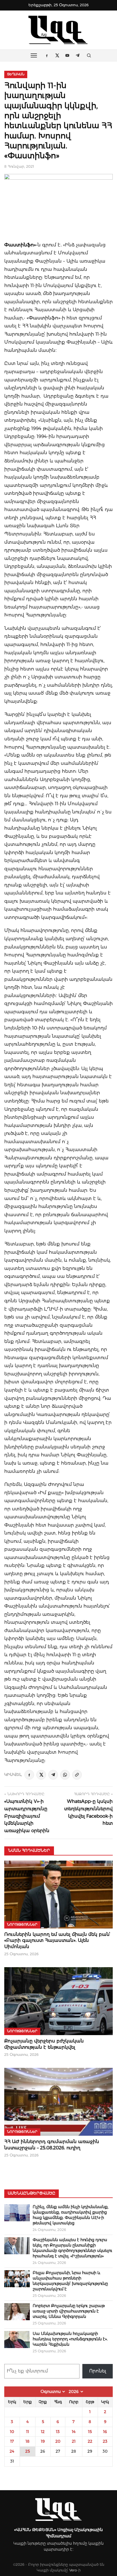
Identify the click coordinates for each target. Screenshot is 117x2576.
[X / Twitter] (41, 1775)
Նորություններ (22, 1925)
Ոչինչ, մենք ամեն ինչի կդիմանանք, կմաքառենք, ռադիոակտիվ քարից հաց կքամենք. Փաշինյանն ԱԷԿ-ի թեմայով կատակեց (71, 2215)
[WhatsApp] (65, 1775)
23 (105, 2441)
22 (90, 2441)
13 (58, 2432)
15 (90, 2432)
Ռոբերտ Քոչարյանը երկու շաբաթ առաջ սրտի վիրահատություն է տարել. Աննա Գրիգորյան (69, 2311)
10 (12, 2432)
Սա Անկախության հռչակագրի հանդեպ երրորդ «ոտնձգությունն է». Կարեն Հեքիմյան (70, 2339)
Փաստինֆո (19, 245)
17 (12, 2441)
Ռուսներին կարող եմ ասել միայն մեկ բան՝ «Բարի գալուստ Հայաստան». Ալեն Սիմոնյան (57, 1940)
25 (28, 2451)
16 (105, 2432)
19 (43, 2441)
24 (12, 2451)
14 (74, 2432)
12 (43, 2432)
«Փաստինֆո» (43, 318)
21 (74, 2441)
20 (58, 2441)
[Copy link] (77, 1775)
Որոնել (98, 2371)
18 (28, 2441)
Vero (73, 2570)
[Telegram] (53, 1775)
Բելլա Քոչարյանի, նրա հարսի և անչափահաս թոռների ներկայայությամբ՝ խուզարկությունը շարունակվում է (70, 2281)
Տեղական (16, 74)
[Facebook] (29, 1775)
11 (28, 2432)
